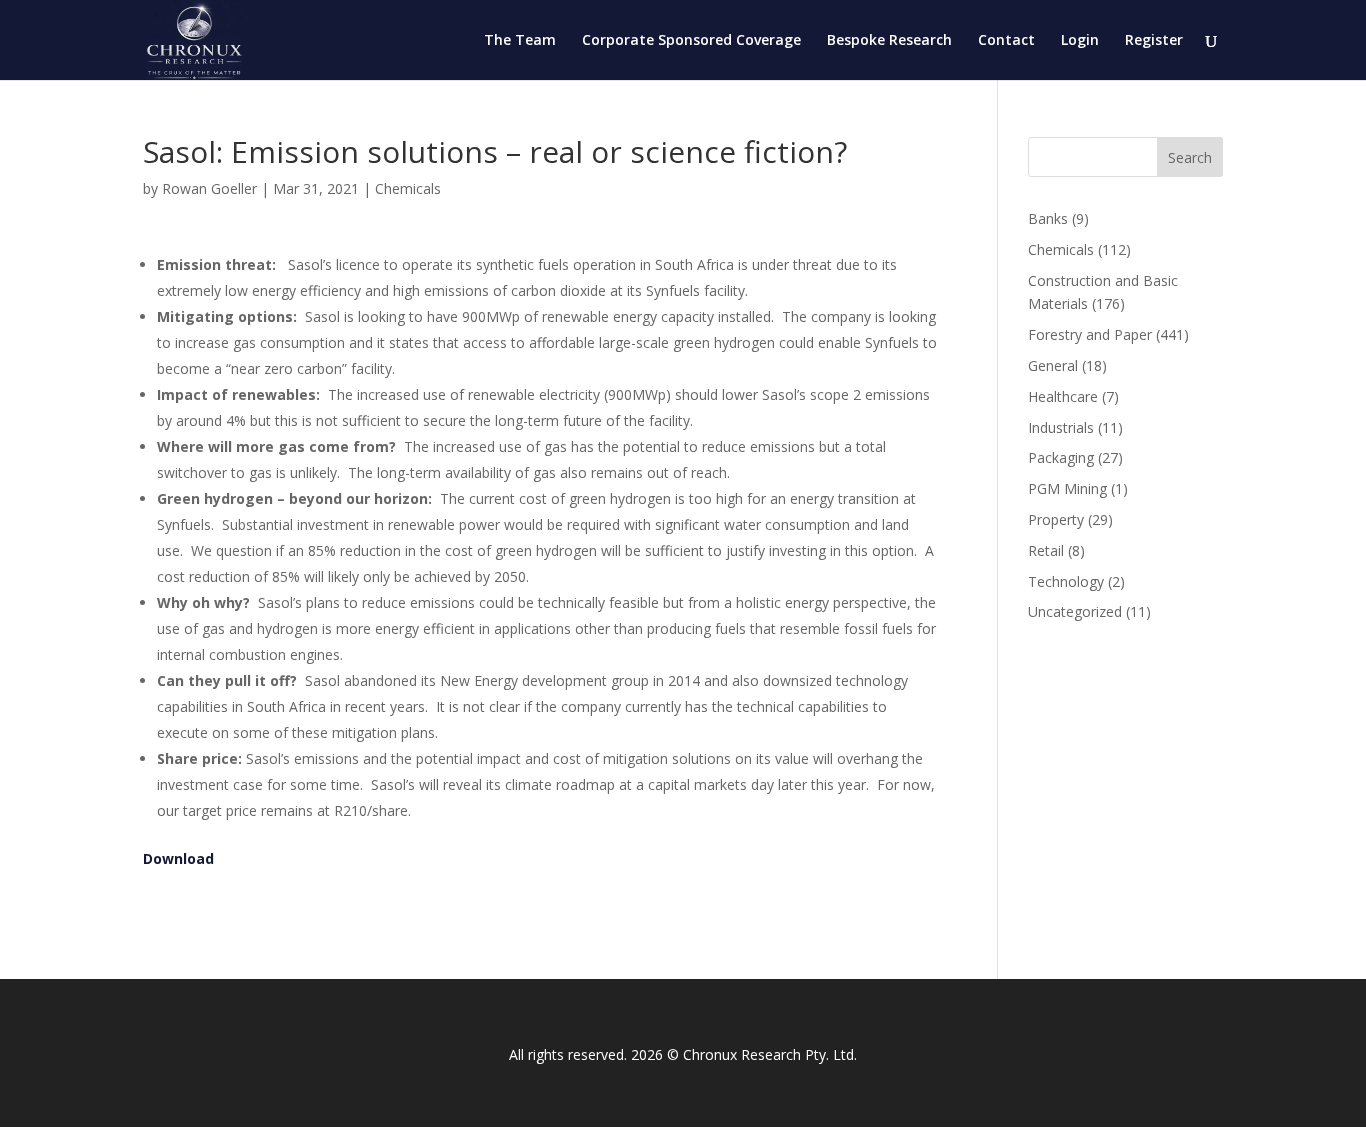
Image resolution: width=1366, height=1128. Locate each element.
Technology (1066, 581)
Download (178, 858)
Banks (1048, 218)
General (1053, 365)
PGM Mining (1067, 488)
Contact (1006, 41)
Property (1056, 519)
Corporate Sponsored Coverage (691, 41)
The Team (520, 41)
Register (1154, 41)
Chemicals (408, 188)
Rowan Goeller (209, 188)
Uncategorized (1075, 611)
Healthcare (1063, 396)
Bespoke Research (889, 41)
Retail (1046, 550)
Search (1190, 157)
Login (1080, 41)
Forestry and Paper (1090, 334)
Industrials (1061, 427)
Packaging (1061, 457)
